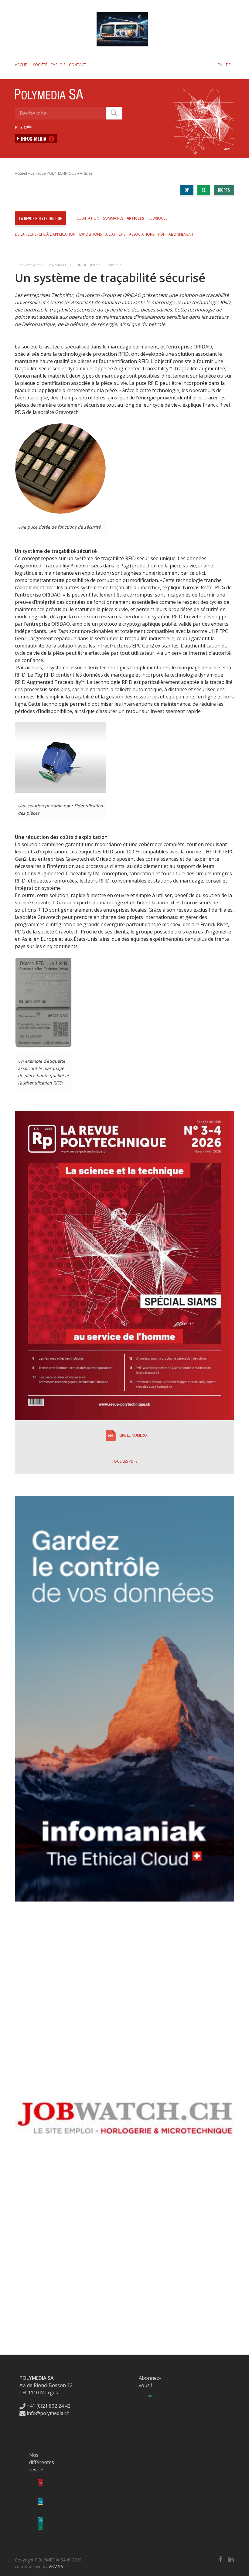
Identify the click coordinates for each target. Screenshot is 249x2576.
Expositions (90, 234)
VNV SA (56, 2566)
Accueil (22, 65)
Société (40, 65)
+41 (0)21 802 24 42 (48, 2406)
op (187, 190)
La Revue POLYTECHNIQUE (53, 173)
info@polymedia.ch (48, 2413)
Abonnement (181, 234)
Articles (86, 173)
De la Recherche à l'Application (45, 234)
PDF (162, 234)
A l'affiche (115, 234)
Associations (142, 234)
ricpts (224, 190)
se (204, 190)
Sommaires (113, 218)
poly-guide (24, 127)
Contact (78, 65)
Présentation (86, 218)
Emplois (58, 65)
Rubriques (157, 218)
